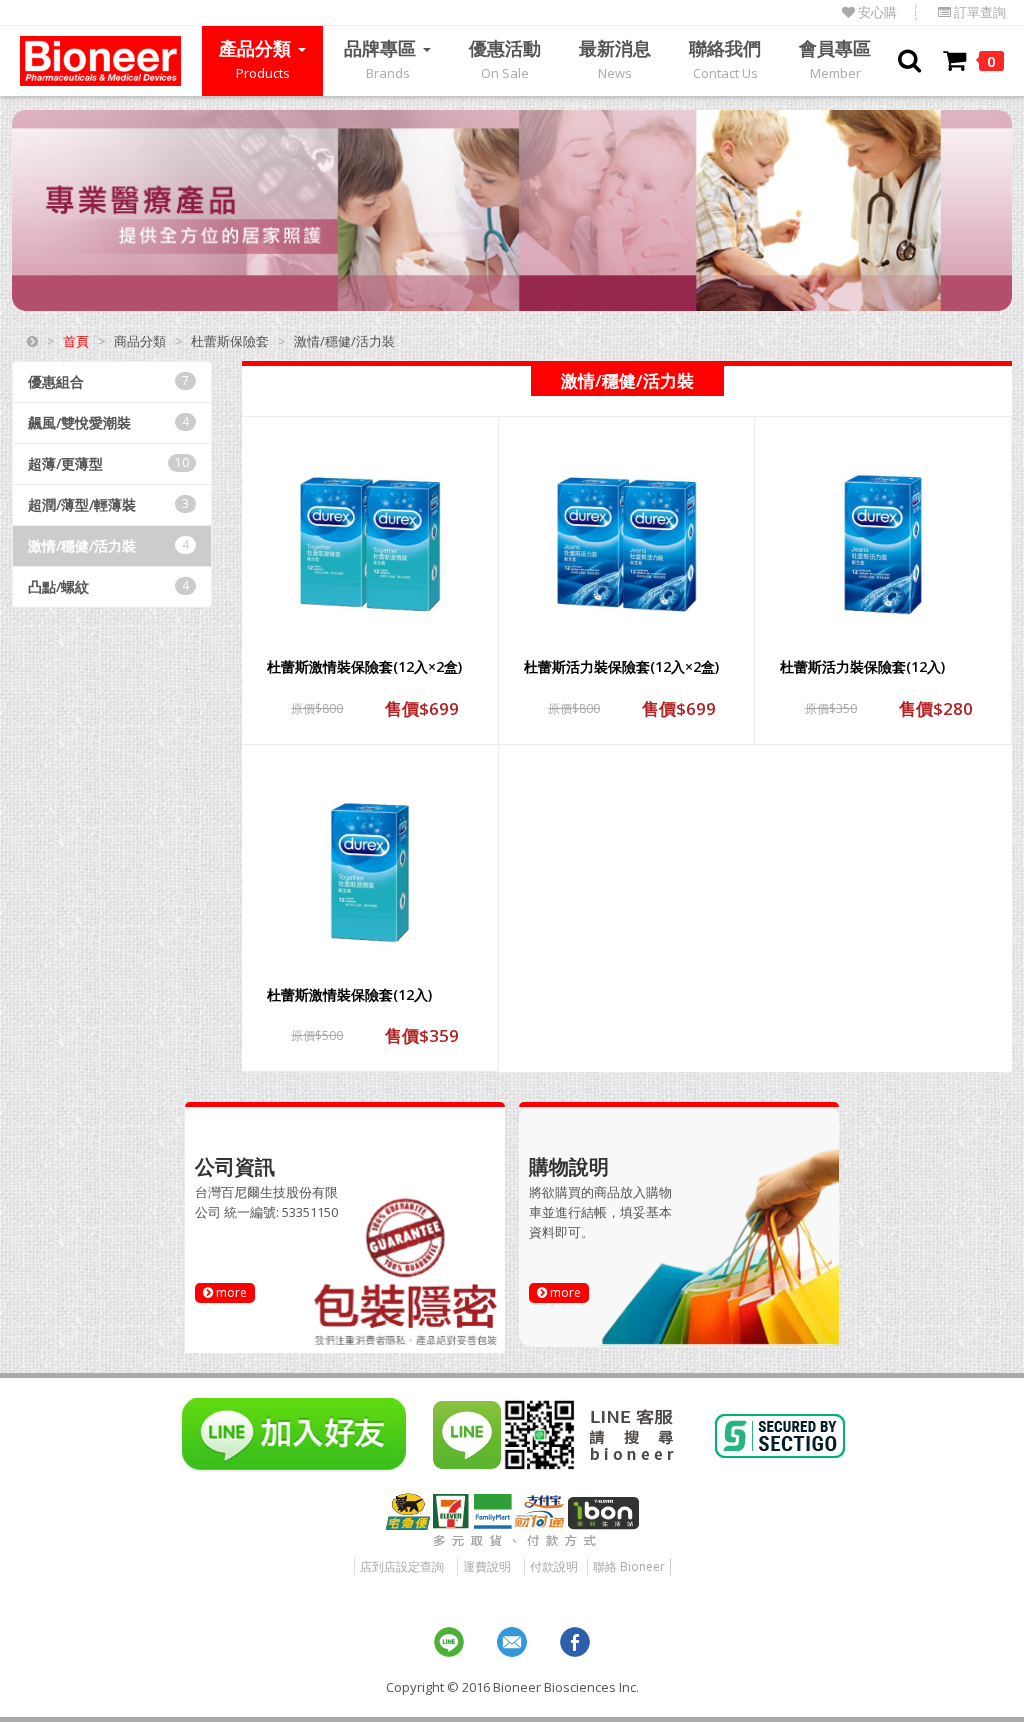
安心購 (876, 12)
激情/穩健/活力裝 (108, 545)
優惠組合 (108, 381)
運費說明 (487, 1566)
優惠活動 (505, 59)
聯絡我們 (725, 59)
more (230, 1292)
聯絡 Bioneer (629, 1566)
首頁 (76, 341)
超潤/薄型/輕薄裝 (108, 504)
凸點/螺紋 (108, 586)
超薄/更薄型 (108, 463)
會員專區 (835, 59)
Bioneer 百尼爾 (100, 61)
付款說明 (554, 1566)
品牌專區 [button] (382, 59)
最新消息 (615, 59)
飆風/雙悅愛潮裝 (108, 422)
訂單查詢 (978, 12)
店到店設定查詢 (402, 1566)
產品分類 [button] (257, 59)
